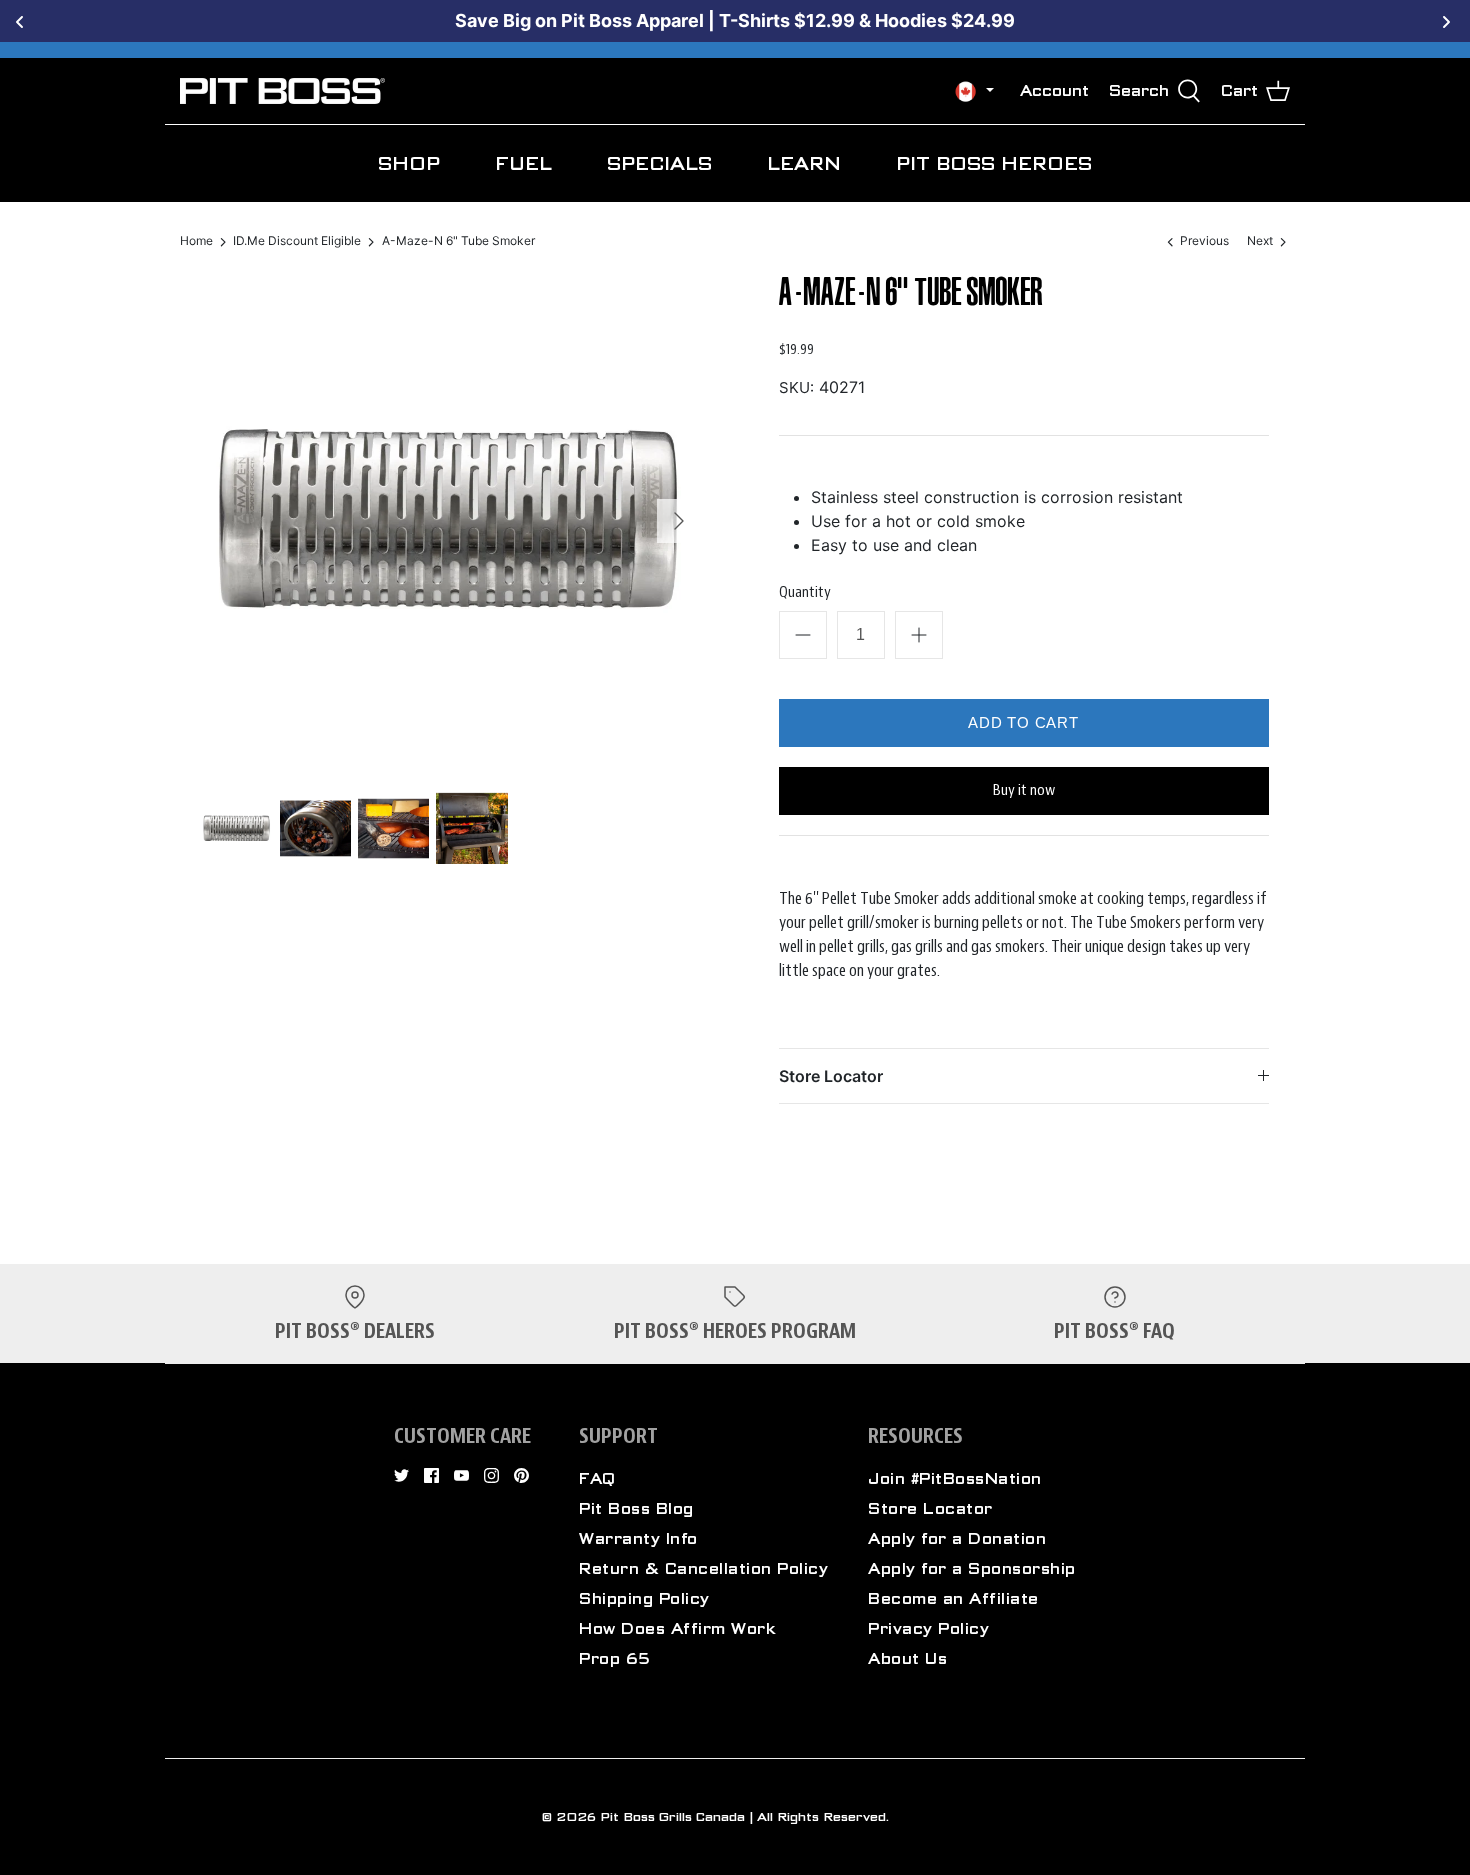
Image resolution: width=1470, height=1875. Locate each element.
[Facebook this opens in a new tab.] (431, 1475)
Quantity (805, 592)
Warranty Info (638, 1539)
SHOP (409, 163)
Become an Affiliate (953, 1599)
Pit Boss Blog (636, 1509)
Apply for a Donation (957, 1539)
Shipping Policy (644, 1599)
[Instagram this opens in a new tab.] (491, 1475)
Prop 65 (615, 1659)
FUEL (523, 163)
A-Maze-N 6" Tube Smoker (458, 241)
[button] (973, 91)
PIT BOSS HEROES (994, 163)
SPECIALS (659, 163)
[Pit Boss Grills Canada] (282, 91)
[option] (451, 521)
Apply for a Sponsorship (972, 1569)
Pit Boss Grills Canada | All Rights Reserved (743, 1817)
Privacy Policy (928, 1629)
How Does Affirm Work (677, 1629)
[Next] (679, 521)
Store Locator (831, 1076)
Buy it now (1024, 790)
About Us (907, 1659)
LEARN (804, 163)
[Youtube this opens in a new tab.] (461, 1475)
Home (196, 241)
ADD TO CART (1023, 722)
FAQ (597, 1479)
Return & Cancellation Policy (703, 1569)
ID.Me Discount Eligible (297, 241)
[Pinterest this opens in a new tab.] (521, 1475)
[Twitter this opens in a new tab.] (401, 1475)
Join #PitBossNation (955, 1479)
